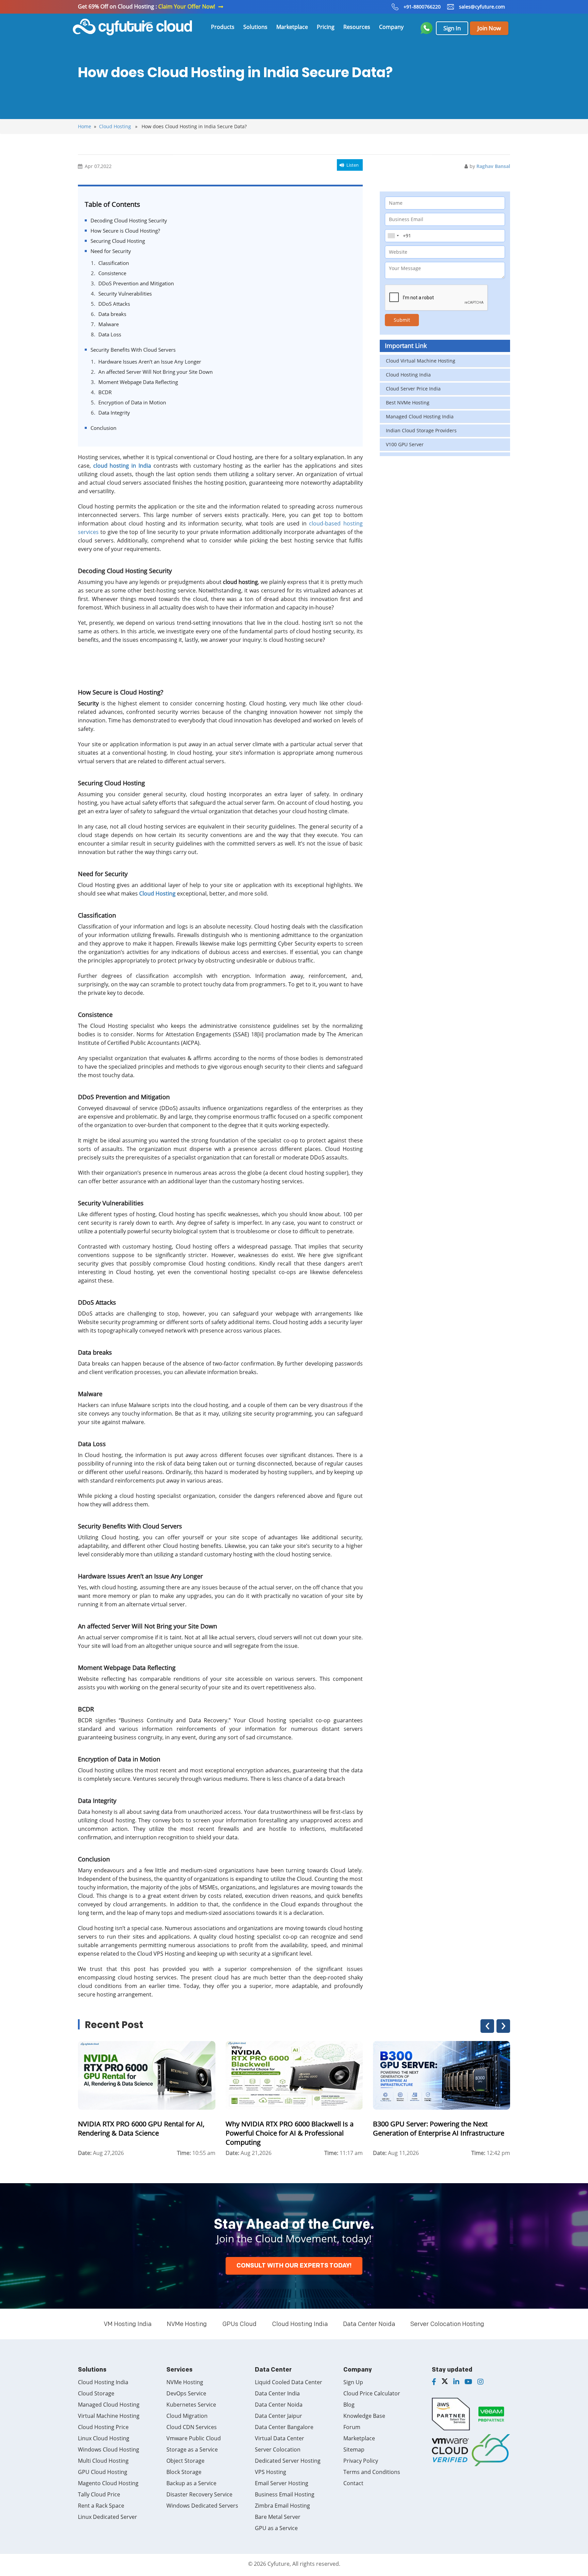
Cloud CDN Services (192, 2427)
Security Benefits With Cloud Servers (133, 350)
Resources (357, 27)
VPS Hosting (271, 2472)
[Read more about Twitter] (445, 2382)
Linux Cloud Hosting (104, 2438)
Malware (109, 324)
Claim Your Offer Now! (187, 6)
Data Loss (110, 334)
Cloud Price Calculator (372, 2393)
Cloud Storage (96, 2393)
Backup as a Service (191, 2483)
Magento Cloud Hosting (108, 2483)
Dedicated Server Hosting (288, 2461)
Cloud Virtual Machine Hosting (421, 361)
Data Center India (277, 2393)
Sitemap (354, 2449)
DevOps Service (186, 2393)
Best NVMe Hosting (408, 403)
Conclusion (103, 428)
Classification (114, 263)
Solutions (255, 27)
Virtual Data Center (280, 2438)
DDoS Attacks (114, 304)
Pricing (326, 27)
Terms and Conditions (372, 2472)
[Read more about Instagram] (480, 2382)
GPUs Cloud (239, 2324)
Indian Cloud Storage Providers (421, 430)
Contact (353, 2483)
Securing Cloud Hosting (118, 241)
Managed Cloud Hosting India (420, 416)
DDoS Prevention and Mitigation (136, 283)
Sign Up (353, 2382)
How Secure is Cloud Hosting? (125, 231)
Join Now (489, 28)
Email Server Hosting (282, 2483)
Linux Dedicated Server (108, 2517)
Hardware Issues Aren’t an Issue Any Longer (150, 362)
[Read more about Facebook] (434, 2382)
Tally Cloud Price (99, 2494)
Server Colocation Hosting (447, 2324)
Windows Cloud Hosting (109, 2449)
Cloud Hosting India (408, 375)
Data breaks (112, 314)
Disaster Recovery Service (199, 2494)
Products (223, 27)
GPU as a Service (276, 2528)
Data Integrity (114, 413)
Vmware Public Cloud (194, 2438)
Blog (349, 2405)
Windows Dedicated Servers (202, 2506)
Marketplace (292, 27)
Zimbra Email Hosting (282, 2506)
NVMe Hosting (187, 2324)
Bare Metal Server (278, 2517)
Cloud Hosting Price (103, 2427)
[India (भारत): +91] (393, 236)
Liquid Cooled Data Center (289, 2382)
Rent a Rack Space (101, 2506)
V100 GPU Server (405, 444)
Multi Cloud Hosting (103, 2461)
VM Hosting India (128, 2324)
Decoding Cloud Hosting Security (129, 220)
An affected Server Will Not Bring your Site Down (156, 372)
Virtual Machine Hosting (109, 2416)
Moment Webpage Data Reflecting (138, 382)
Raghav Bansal (493, 166)
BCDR (105, 392)
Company (391, 27)
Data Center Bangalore (284, 2427)
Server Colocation (278, 2449)
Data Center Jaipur (279, 2416)
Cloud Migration (187, 2416)
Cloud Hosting (115, 126)
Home (85, 126)
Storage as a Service (192, 2449)
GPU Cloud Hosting (103, 2472)
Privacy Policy (361, 2461)
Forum (352, 2427)
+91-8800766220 (422, 7)
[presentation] (487, 2026)
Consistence (112, 273)
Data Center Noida (369, 2324)
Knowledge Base (364, 2416)
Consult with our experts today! (294, 2266)
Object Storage (185, 2461)
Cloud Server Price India (413, 389)
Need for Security (111, 251)
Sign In (452, 28)
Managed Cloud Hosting (109, 2405)
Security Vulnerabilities (125, 294)
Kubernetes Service (191, 2405)
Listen (353, 165)
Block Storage (184, 2472)
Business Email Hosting (285, 2494)
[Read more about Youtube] (468, 2382)
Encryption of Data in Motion (132, 402)
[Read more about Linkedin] (456, 2382)
